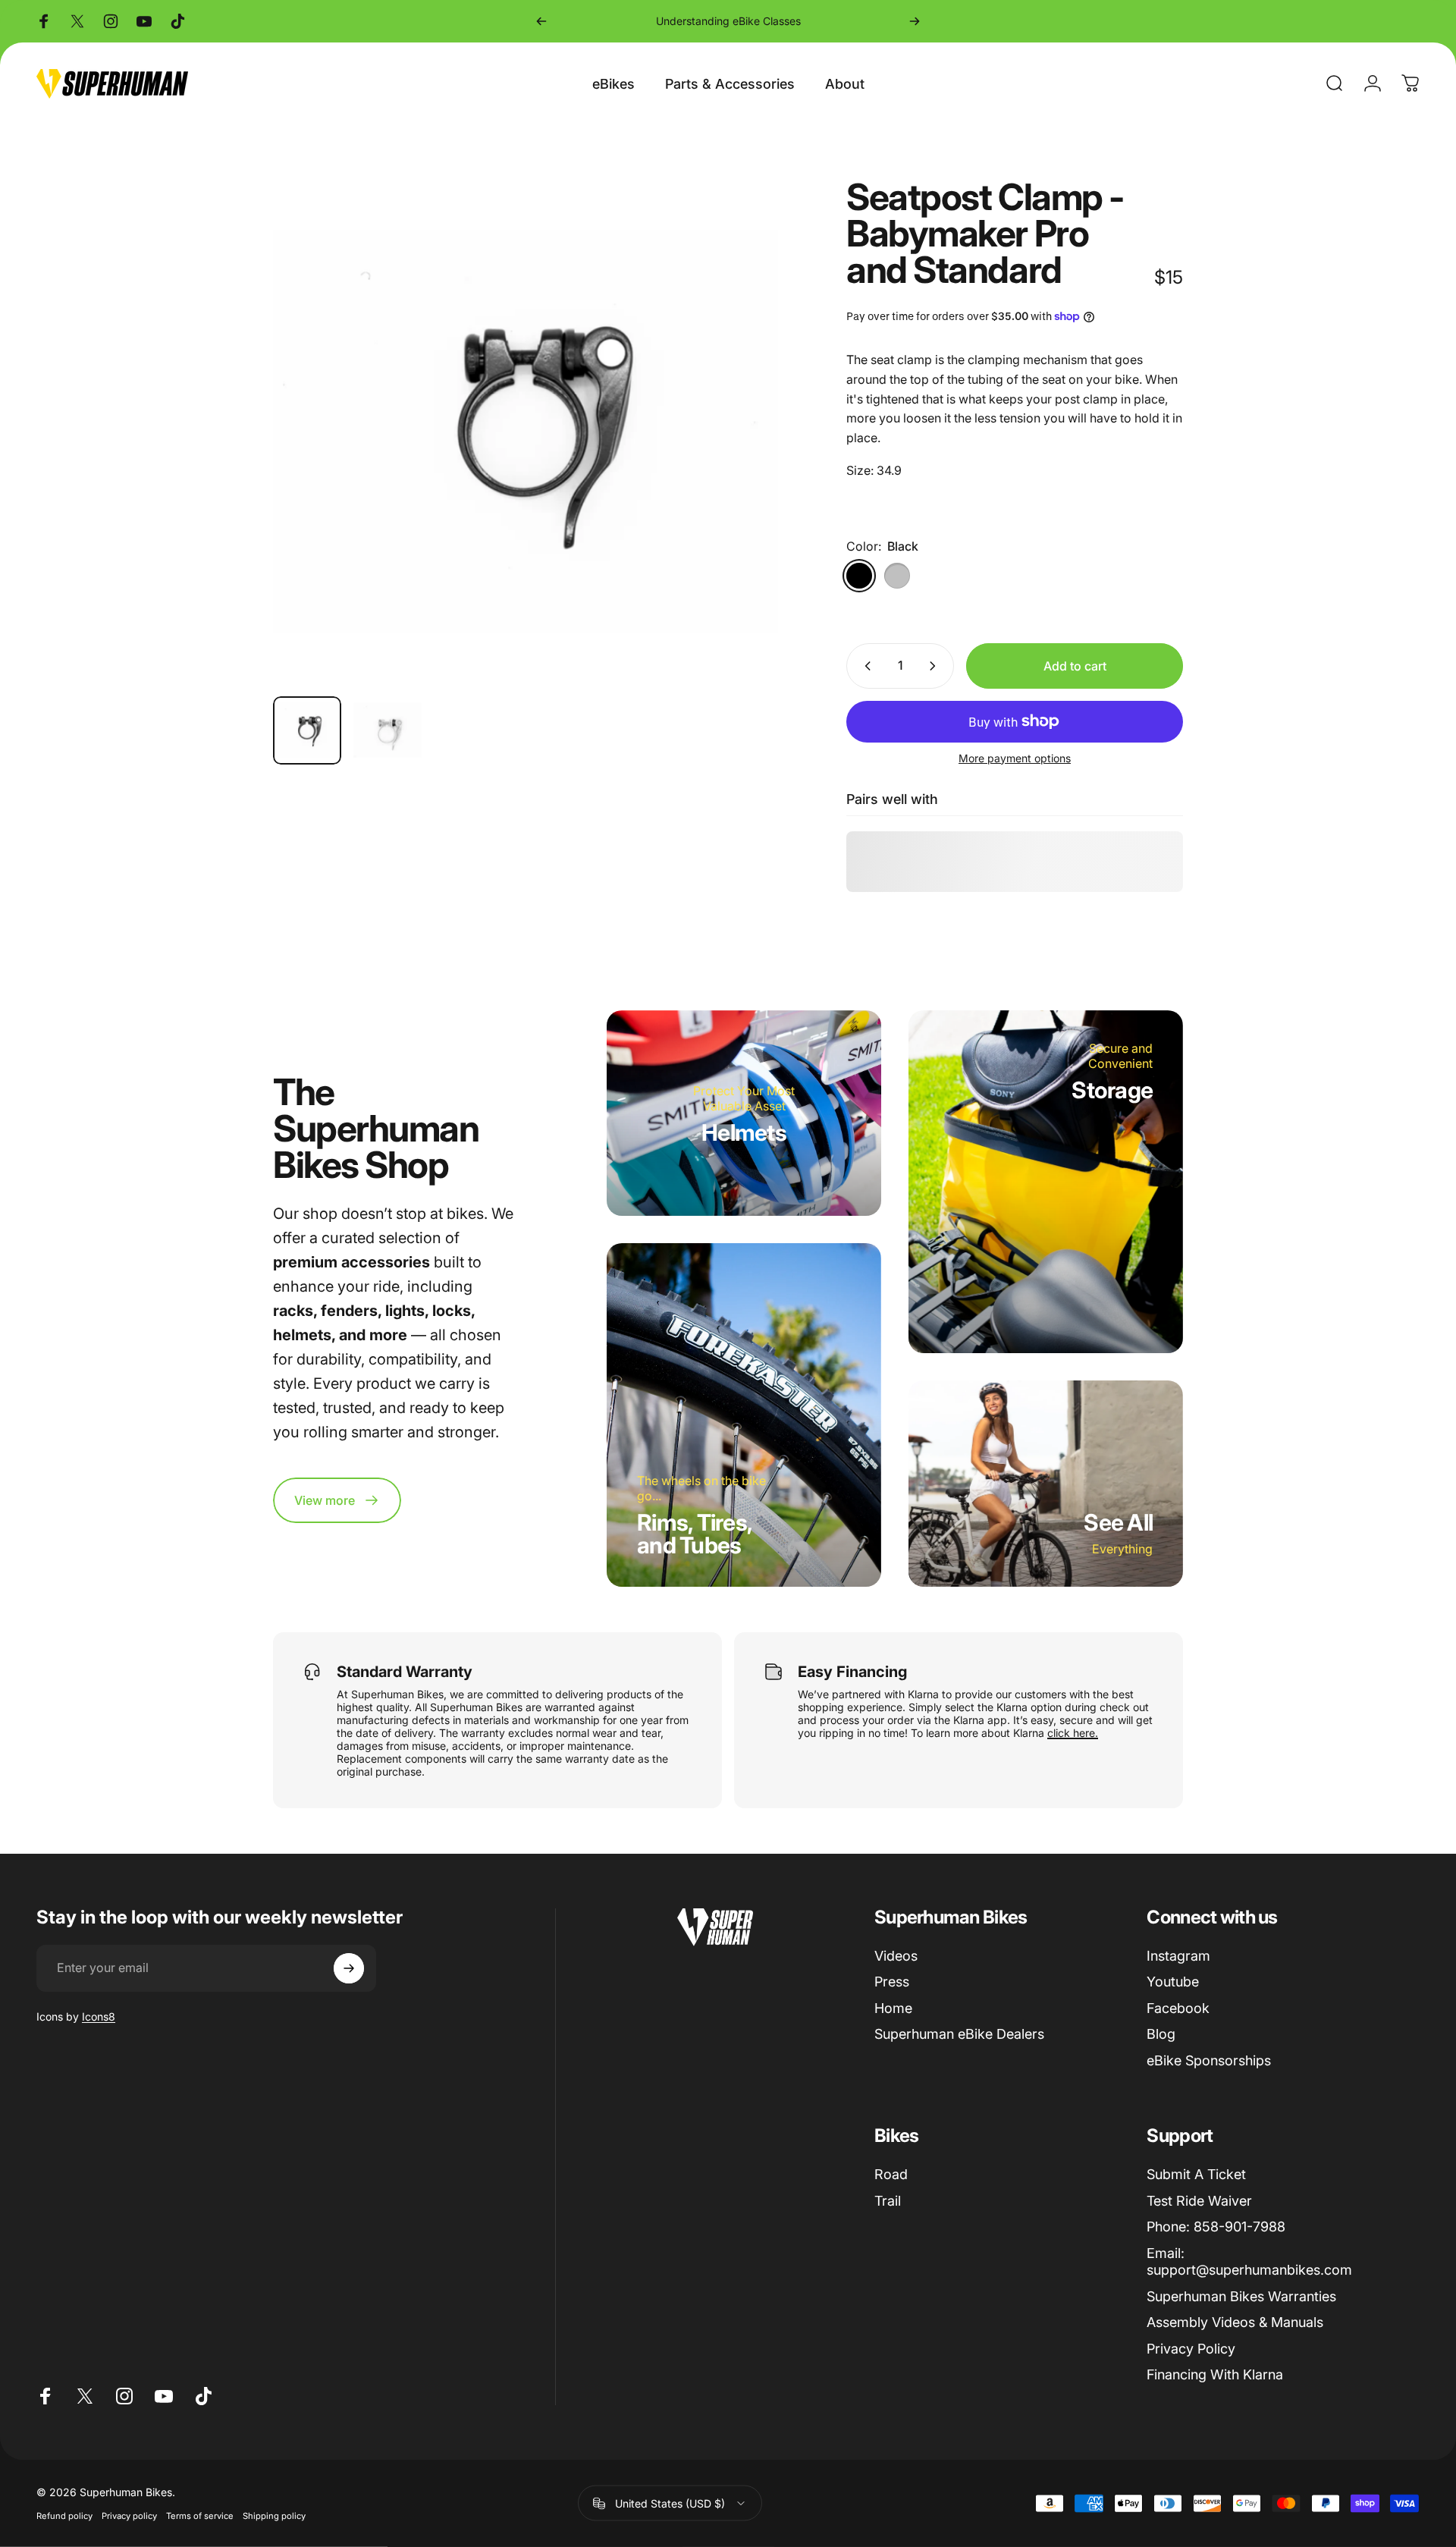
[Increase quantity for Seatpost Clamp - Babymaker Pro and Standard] (936, 666)
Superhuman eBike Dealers (959, 2034)
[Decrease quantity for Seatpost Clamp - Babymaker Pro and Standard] (864, 666)
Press (892, 1982)
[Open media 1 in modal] (526, 432)
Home (893, 2008)
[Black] (859, 576)
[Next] (915, 21)
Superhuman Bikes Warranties (1241, 2296)
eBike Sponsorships (1209, 2060)
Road (891, 2174)
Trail (888, 2201)
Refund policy (64, 2516)
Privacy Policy (1191, 2349)
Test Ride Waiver (1199, 2201)
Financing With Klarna (1215, 2374)
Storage (1112, 1090)
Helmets (744, 1132)
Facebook (1178, 2008)
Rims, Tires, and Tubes (695, 1534)
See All (1118, 1522)
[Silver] (897, 576)
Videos (896, 1956)
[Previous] (541, 21)
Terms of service (200, 2516)
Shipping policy (274, 2516)
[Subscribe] (349, 1968)
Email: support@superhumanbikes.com (1249, 2262)
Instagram (1178, 1956)
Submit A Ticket (1196, 2174)
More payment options (1015, 758)
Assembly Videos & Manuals (1235, 2322)
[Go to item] (307, 730)
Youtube (1173, 1982)
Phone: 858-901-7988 (1216, 2227)
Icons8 (99, 2016)
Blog (1161, 2034)
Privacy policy (129, 2516)
